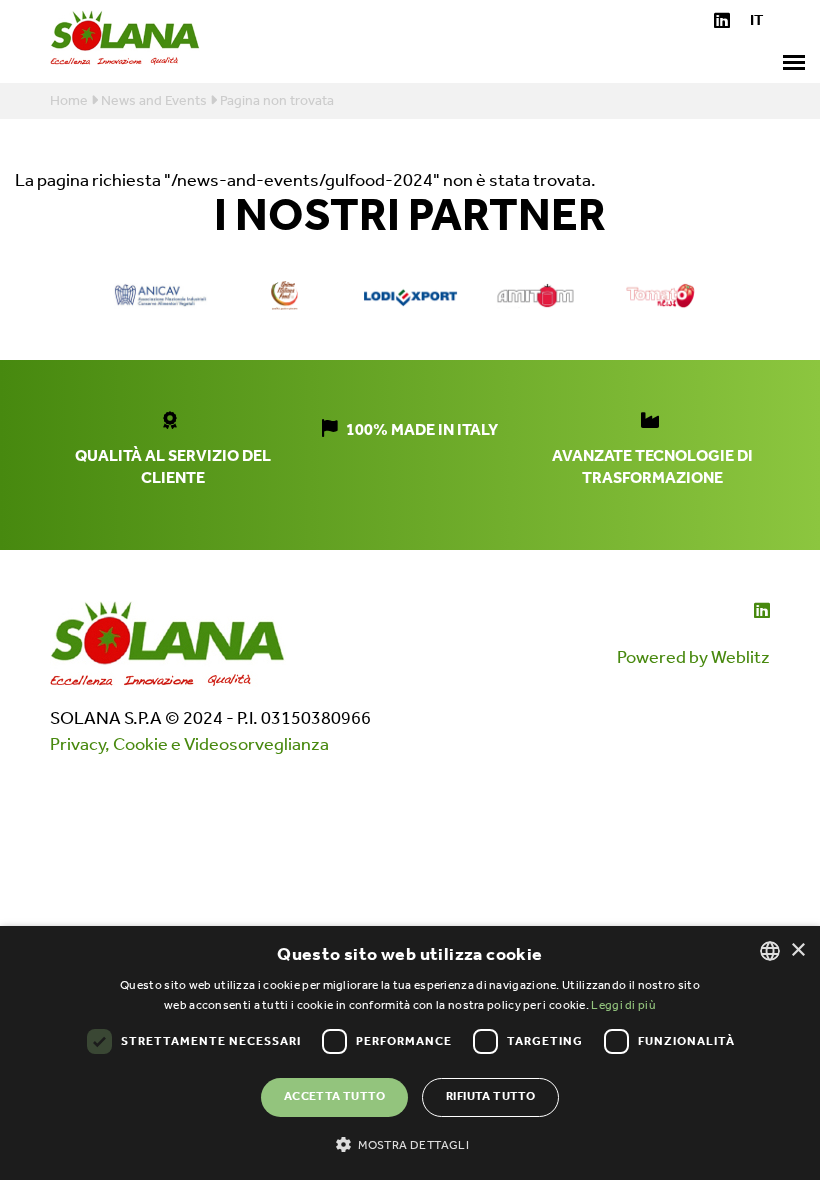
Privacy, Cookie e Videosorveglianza (189, 745)
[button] (410, 1144)
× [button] (797, 950)
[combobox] (770, 951)
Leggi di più (623, 1005)
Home (69, 101)
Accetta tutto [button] (334, 1096)
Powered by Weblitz (693, 658)
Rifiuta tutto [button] (490, 1096)
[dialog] (410, 1053)
